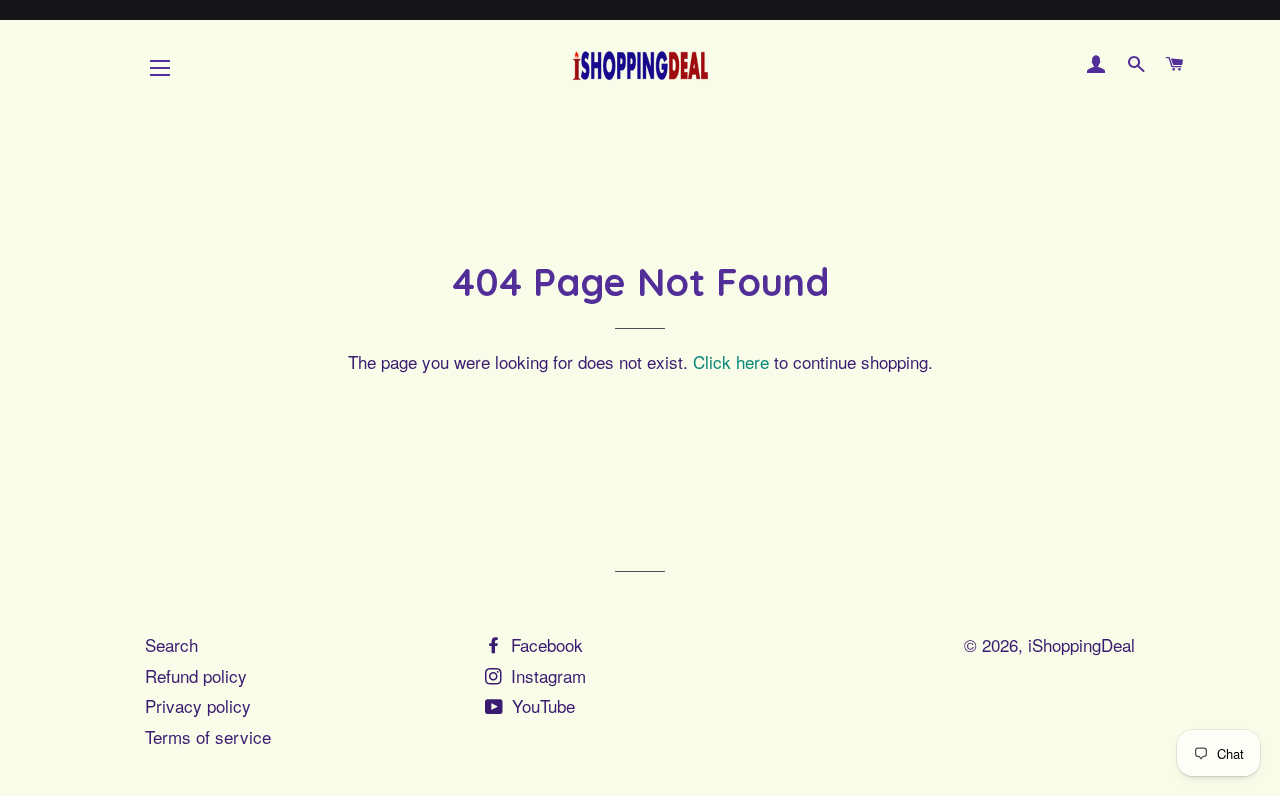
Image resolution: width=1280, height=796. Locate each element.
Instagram (546, 675)
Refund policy (196, 675)
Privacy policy (198, 705)
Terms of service (208, 736)
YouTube (541, 705)
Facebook (544, 644)
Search (171, 644)
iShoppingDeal (1081, 644)
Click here (731, 361)
